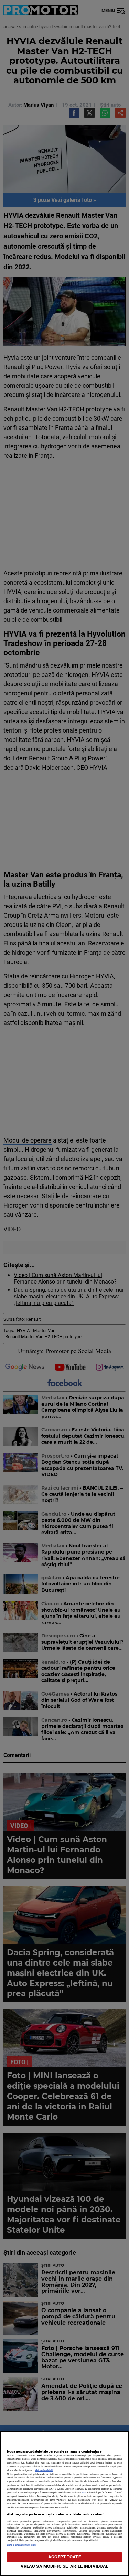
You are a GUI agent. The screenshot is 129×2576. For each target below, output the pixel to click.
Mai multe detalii (44, 2470)
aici (84, 2493)
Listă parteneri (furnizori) (22, 2545)
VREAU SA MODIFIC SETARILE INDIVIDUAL (65, 2566)
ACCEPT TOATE (64, 2557)
